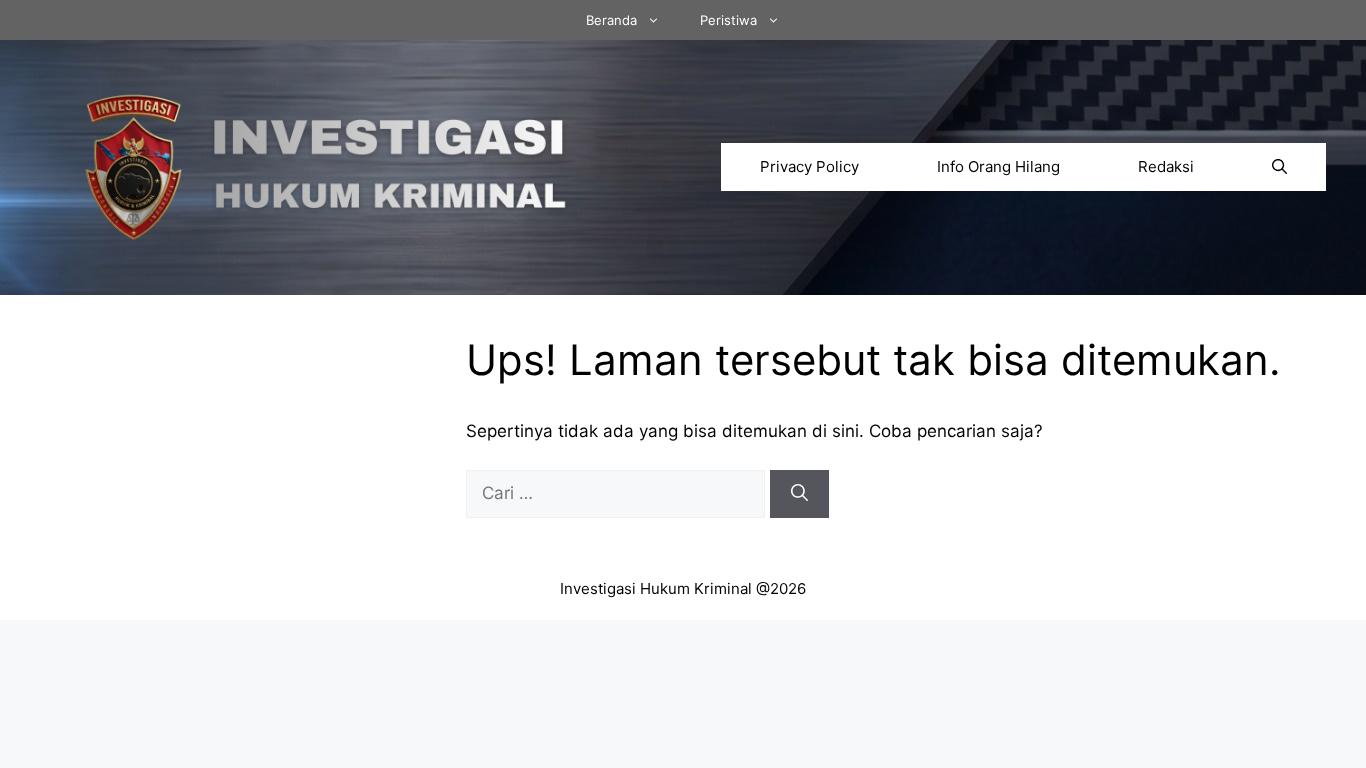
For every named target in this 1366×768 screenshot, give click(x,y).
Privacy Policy (809, 166)
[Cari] (799, 494)
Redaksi (1166, 166)
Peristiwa (728, 20)
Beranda (611, 20)
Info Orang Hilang (998, 166)
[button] (1279, 167)
